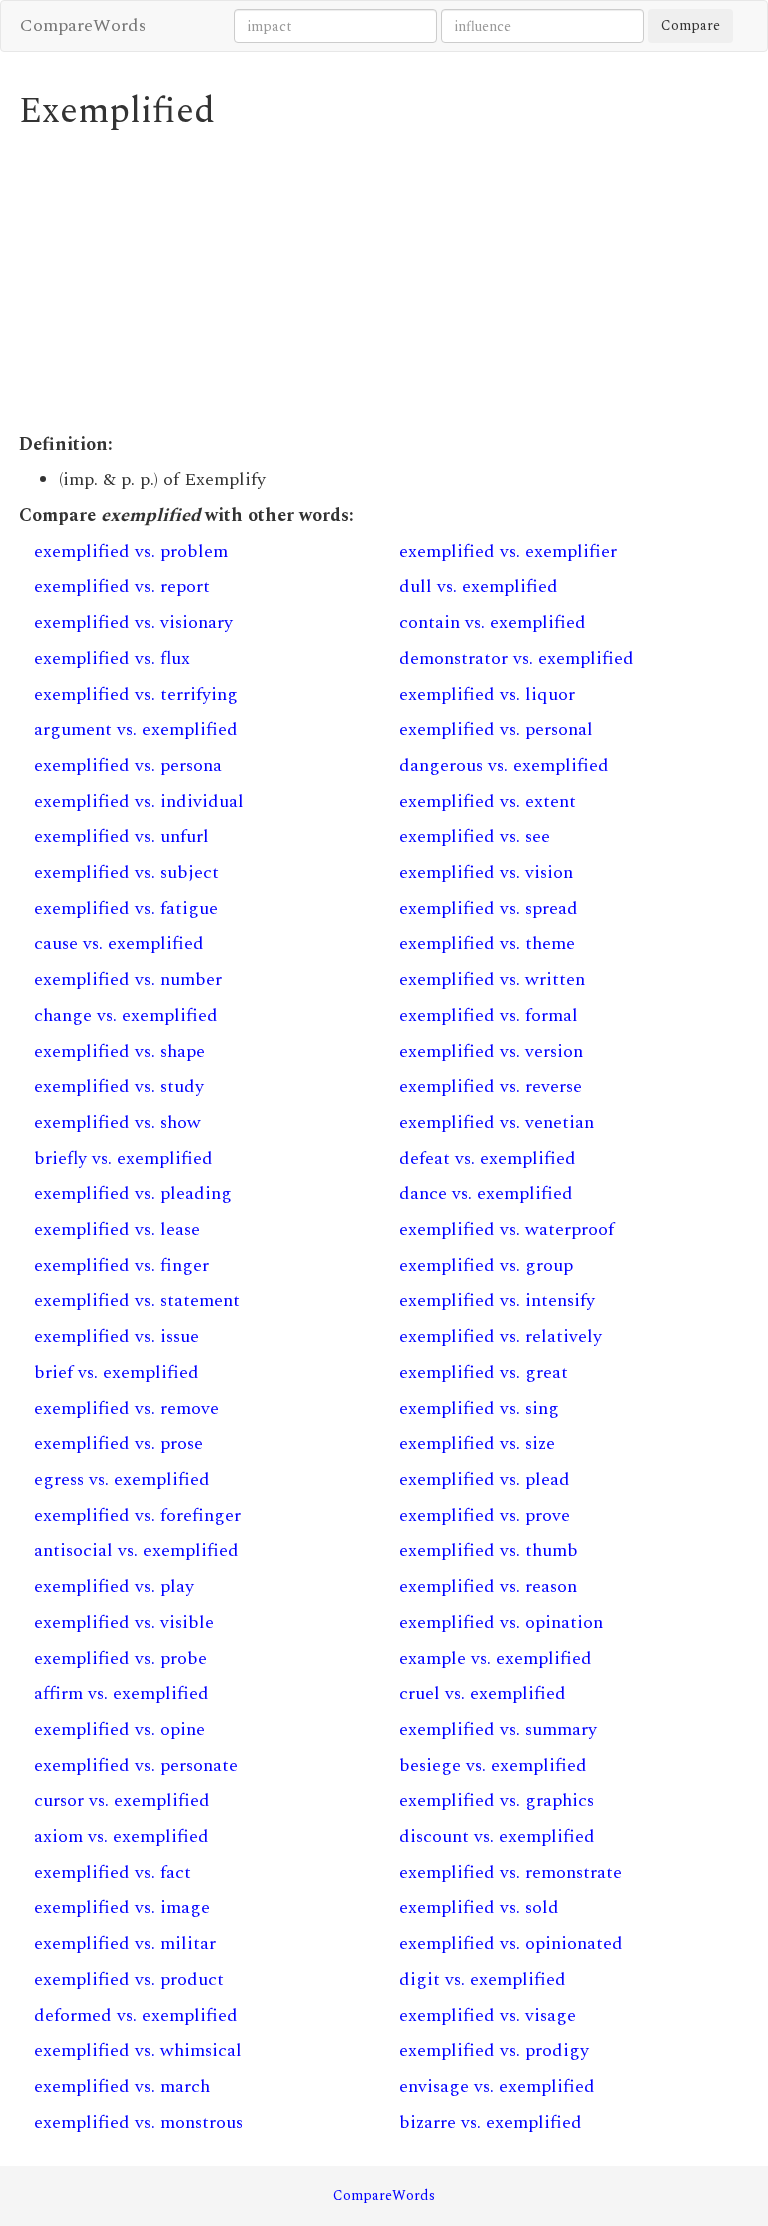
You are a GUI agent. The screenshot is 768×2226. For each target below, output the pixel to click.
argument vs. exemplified (136, 729)
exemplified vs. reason (488, 1586)
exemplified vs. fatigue (126, 908)
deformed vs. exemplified (136, 2015)
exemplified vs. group (486, 1265)
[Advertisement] (384, 282)
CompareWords (83, 25)
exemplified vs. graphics (496, 1800)
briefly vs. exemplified (123, 1158)
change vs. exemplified (126, 1015)
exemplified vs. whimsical (138, 2050)
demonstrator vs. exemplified (516, 658)
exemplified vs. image (122, 1907)
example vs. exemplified (495, 1658)
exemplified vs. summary (498, 1729)
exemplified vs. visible (124, 1622)
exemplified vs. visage (487, 2015)
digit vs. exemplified (482, 1979)
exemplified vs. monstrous (138, 2122)
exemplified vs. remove (126, 1408)
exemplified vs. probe (120, 1658)
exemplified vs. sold (479, 1907)
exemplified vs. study (119, 1086)
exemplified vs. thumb (488, 1550)
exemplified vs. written (492, 979)
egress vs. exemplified (122, 1479)
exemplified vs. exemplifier (508, 551)
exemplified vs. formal (488, 1015)
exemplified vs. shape (119, 1051)
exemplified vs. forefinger (137, 1515)
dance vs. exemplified (486, 1193)
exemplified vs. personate (136, 1765)
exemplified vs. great (483, 1372)
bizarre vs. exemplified (490, 2122)
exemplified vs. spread (488, 908)
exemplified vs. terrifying (136, 694)
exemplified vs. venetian (496, 1122)
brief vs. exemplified (116, 1372)
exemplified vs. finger (121, 1265)
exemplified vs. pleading (133, 1193)
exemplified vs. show (117, 1122)
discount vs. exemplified (497, 1836)
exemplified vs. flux (112, 658)
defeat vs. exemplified (487, 1158)
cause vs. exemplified (119, 943)
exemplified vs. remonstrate (510, 1872)
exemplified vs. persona (128, 765)
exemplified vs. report (122, 586)
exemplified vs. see (474, 836)
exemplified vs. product (129, 1979)
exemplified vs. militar (125, 1943)
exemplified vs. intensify (497, 1300)
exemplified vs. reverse (490, 1086)
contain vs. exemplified (492, 622)
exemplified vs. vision (486, 872)
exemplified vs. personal (496, 729)
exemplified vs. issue (116, 1336)
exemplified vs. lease (117, 1229)
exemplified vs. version (491, 1051)
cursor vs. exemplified (122, 1800)
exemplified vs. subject (126, 872)
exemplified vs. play (114, 1586)
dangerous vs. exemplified (504, 765)
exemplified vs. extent (487, 801)
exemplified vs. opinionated (511, 1943)
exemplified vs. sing (479, 1408)
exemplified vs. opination (501, 1622)
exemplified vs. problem (131, 551)
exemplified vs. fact (112, 1872)
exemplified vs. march (122, 2086)
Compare (690, 25)
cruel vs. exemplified (482, 1693)
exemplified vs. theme (487, 943)
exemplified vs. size (477, 1443)
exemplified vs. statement (137, 1300)
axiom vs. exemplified (121, 1836)
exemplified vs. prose (118, 1443)
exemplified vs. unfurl (121, 836)
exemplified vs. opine (119, 1729)
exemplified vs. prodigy (494, 2050)
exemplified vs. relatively (500, 1336)
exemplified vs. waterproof (506, 1229)
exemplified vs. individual (139, 801)
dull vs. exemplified (478, 586)
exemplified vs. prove (484, 1515)
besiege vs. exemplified (493, 1765)
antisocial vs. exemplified (136, 1550)
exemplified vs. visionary (133, 622)
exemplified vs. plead (484, 1479)
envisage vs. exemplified (497, 2086)
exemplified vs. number (128, 979)
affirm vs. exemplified (121, 1693)
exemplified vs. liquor (487, 694)
